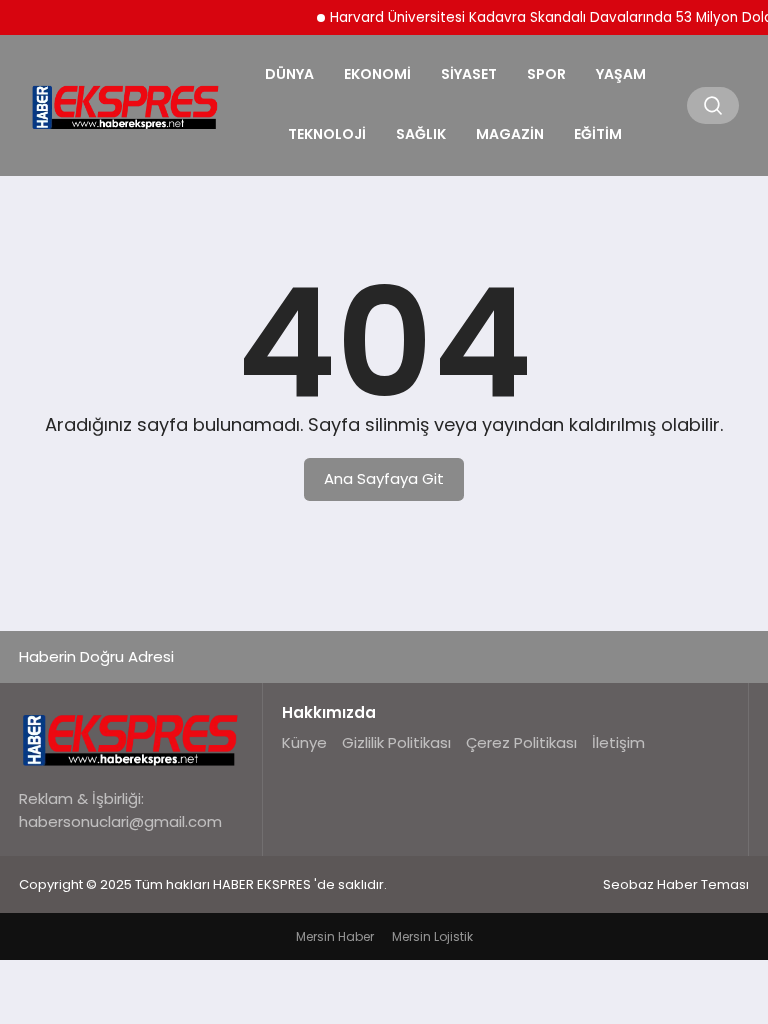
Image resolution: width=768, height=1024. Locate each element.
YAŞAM (621, 74)
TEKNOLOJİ (327, 134)
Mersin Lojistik (432, 936)
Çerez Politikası (521, 742)
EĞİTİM (598, 134)
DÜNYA (289, 74)
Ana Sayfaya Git (384, 478)
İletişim (618, 742)
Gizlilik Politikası (396, 742)
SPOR (546, 74)
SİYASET (469, 74)
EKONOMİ (377, 74)
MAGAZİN (510, 134)
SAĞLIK (421, 134)
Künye (304, 742)
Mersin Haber (335, 936)
